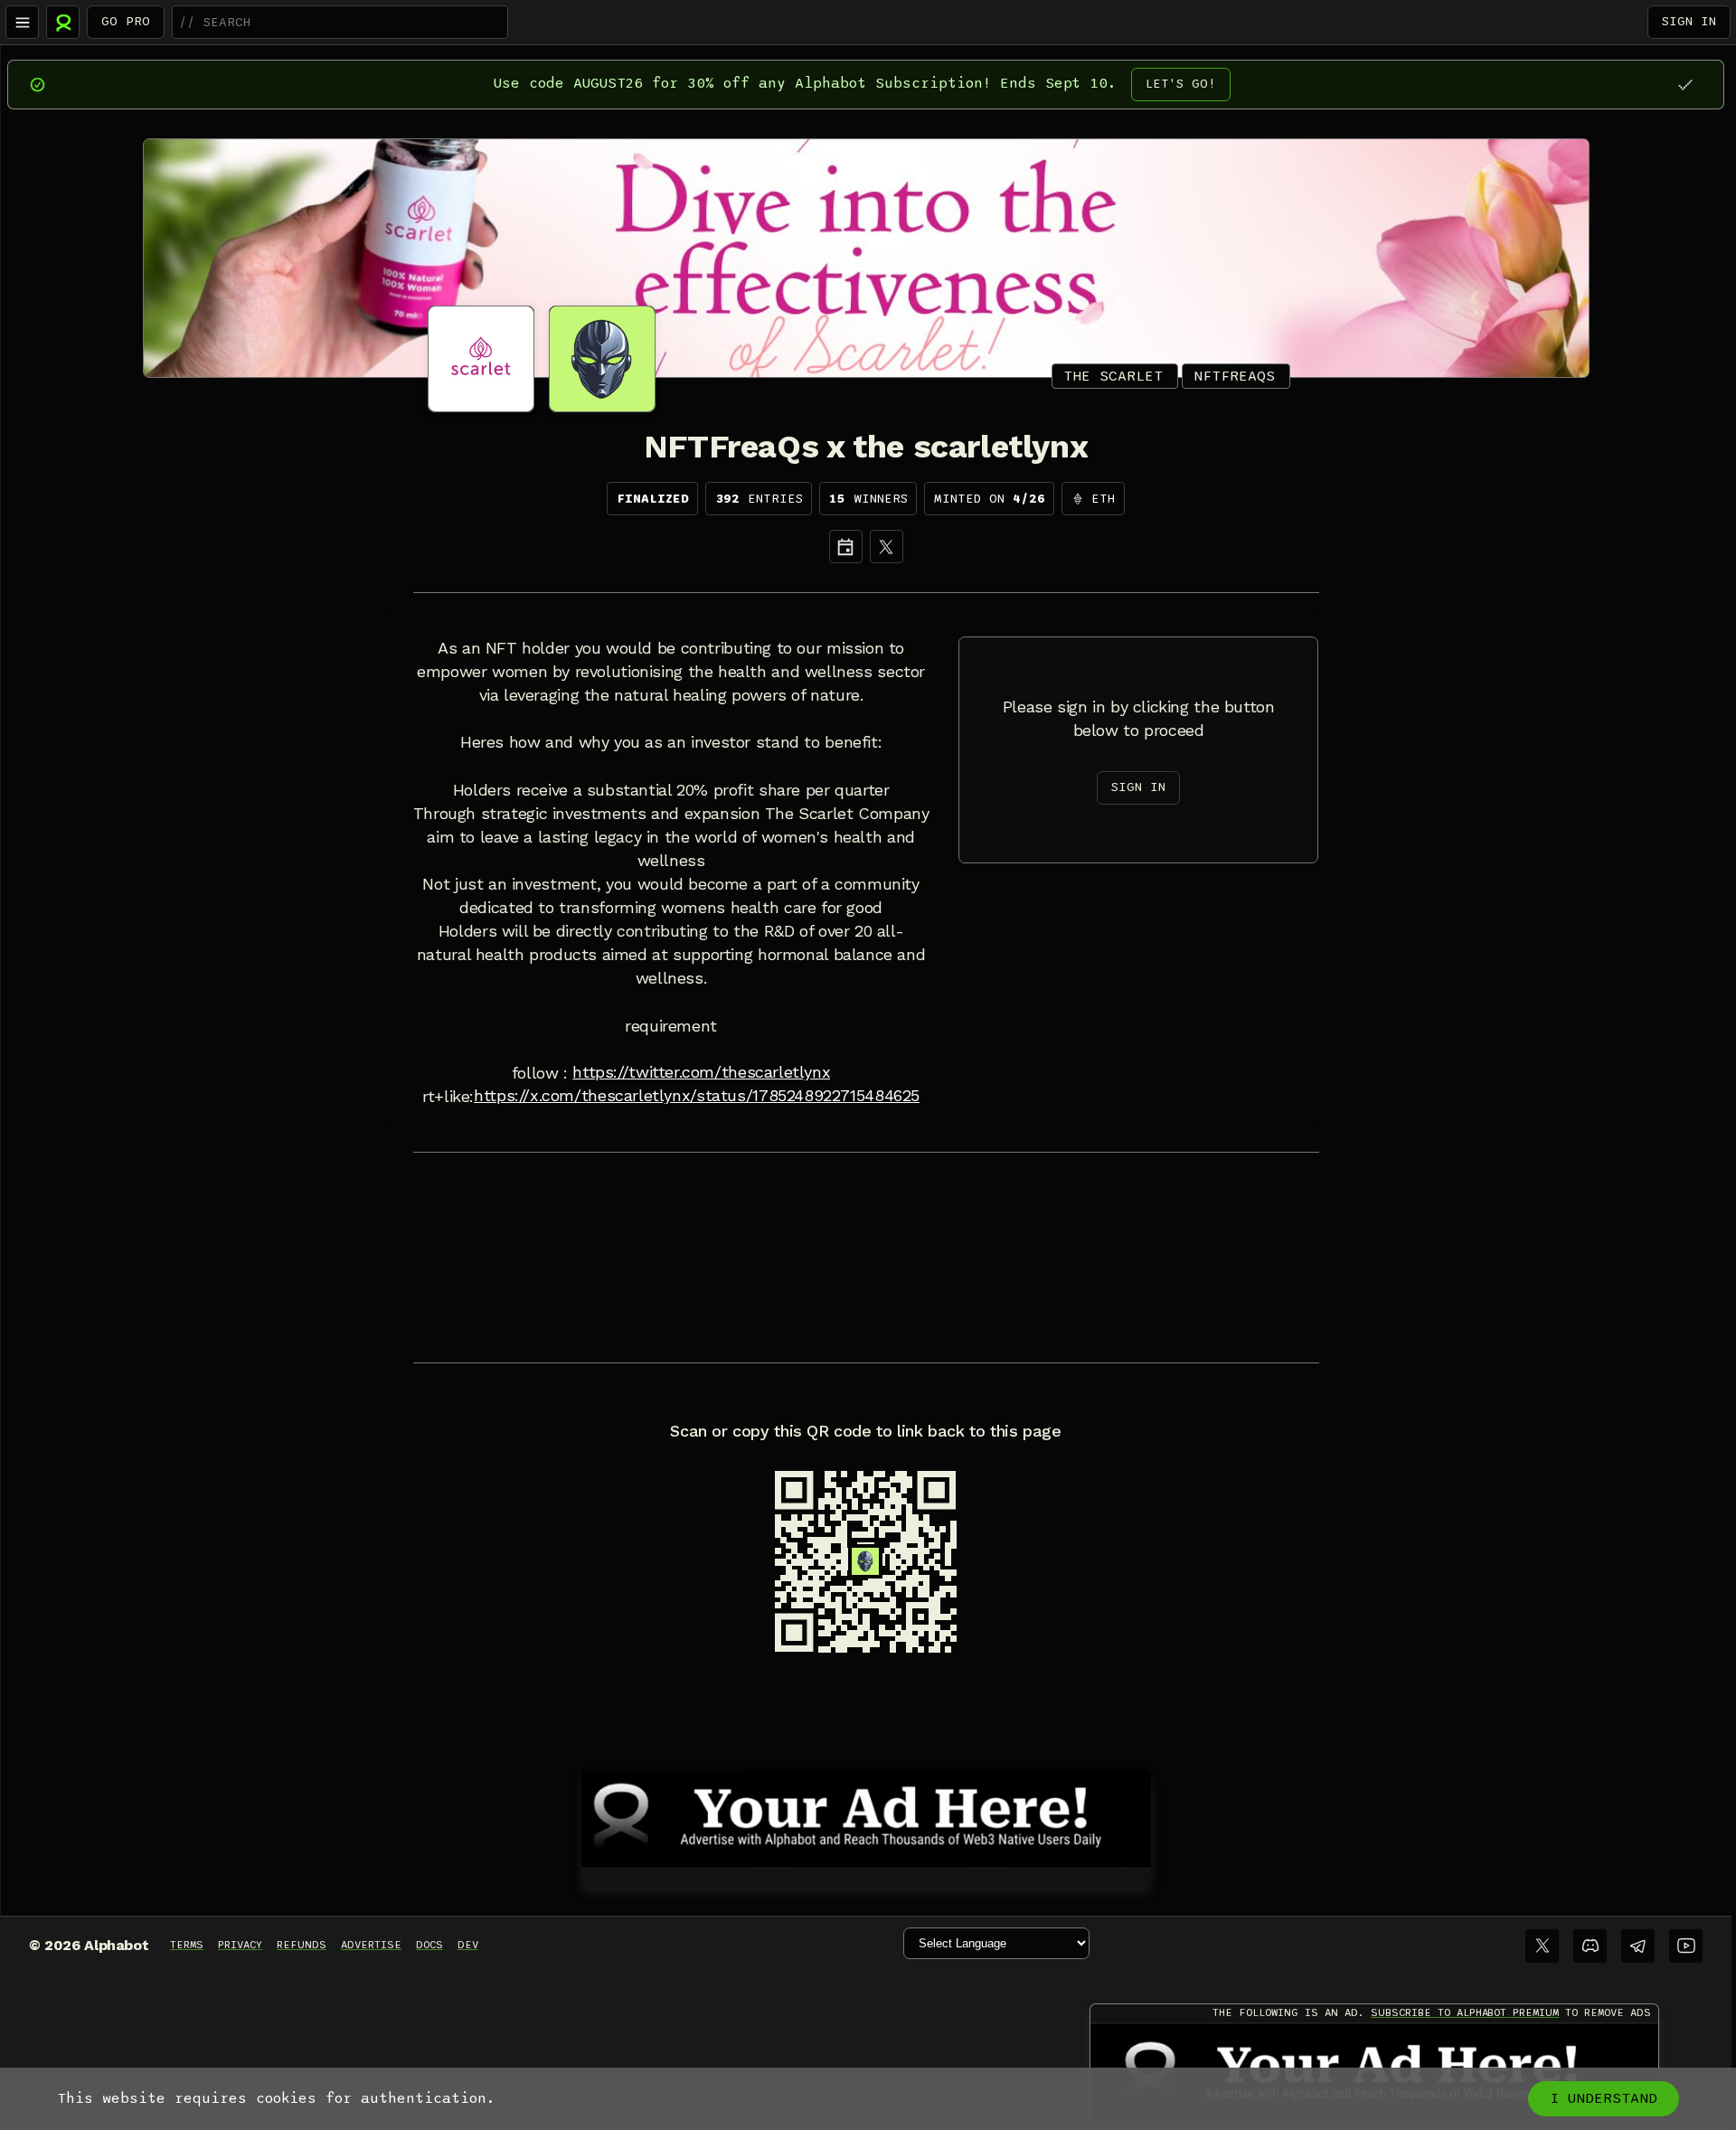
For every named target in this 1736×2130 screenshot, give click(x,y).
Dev (468, 1945)
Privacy (240, 1945)
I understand (1604, 2098)
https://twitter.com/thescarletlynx (701, 1072)
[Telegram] (1638, 1946)
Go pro (126, 21)
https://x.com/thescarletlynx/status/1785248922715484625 (697, 1096)
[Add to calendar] (846, 547)
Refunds (302, 1945)
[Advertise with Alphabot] (866, 1815)
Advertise (371, 1945)
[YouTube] (1686, 1946)
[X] (887, 547)
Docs (429, 1945)
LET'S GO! (1181, 84)
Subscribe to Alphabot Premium (1465, 2012)
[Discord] (1590, 1946)
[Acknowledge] (1685, 85)
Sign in (1689, 21)
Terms (187, 1945)
